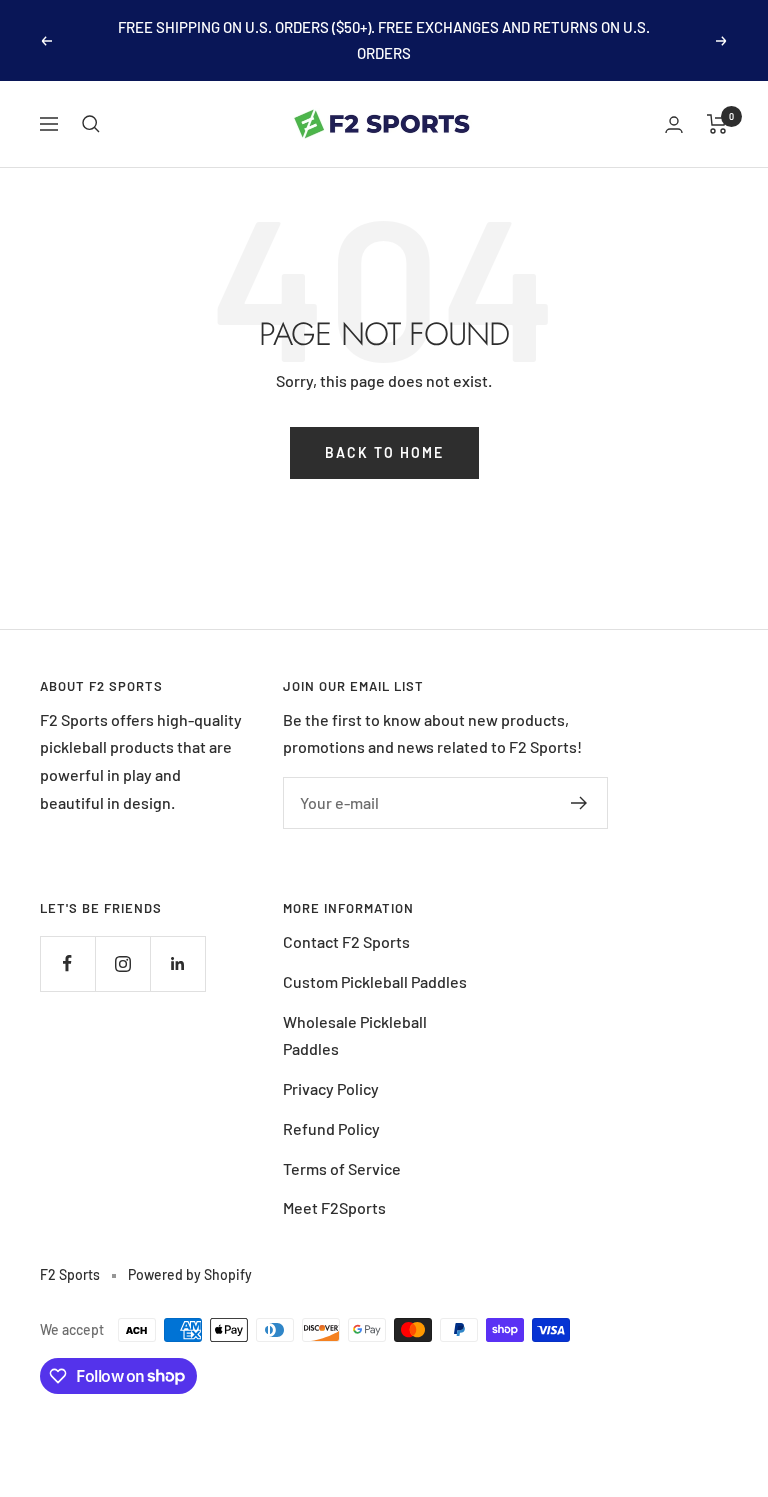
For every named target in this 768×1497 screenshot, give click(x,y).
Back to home (384, 452)
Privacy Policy (331, 1088)
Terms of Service (342, 1168)
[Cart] (717, 124)
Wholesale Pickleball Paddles (355, 1035)
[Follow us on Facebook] (67, 963)
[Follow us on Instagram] (122, 963)
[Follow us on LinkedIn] (177, 963)
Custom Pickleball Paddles (375, 981)
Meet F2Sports (334, 1207)
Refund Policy (331, 1128)
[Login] (674, 124)
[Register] (579, 803)
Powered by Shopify (190, 1274)
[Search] (91, 124)
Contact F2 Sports (346, 941)
